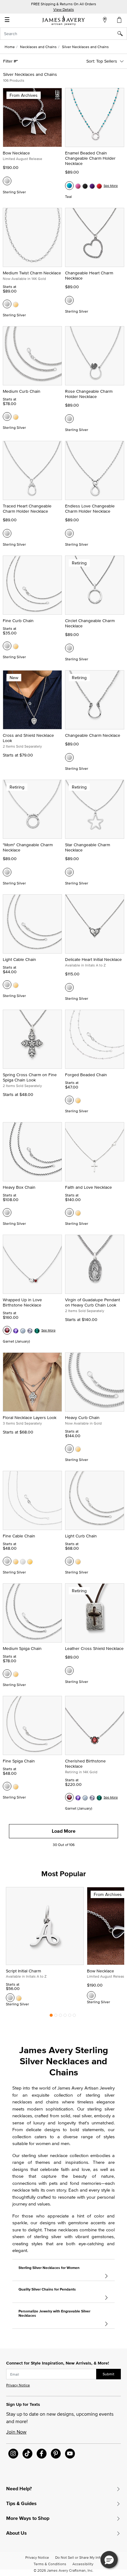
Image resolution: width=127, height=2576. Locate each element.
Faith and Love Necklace (88, 1187)
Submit (109, 2374)
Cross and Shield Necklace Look (28, 738)
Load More (64, 1831)
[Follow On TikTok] (27, 2454)
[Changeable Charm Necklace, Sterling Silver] (69, 757)
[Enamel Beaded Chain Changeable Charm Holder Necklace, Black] (85, 186)
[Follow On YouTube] (70, 2454)
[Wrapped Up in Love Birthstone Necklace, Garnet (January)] (7, 1330)
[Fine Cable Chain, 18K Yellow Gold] (30, 1561)
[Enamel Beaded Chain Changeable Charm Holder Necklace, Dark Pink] (78, 186)
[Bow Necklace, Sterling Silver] (7, 181)
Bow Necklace (16, 153)
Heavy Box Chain (19, 1187)
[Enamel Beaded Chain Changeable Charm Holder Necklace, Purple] (92, 186)
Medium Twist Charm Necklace (32, 273)
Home (10, 47)
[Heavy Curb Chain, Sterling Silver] (69, 1449)
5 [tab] (70, 2017)
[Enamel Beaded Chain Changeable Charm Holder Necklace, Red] (99, 186)
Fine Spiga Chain (19, 1761)
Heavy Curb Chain (82, 1417)
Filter (8, 61)
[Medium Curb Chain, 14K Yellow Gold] (16, 416)
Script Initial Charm (23, 1971)
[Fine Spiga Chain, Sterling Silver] (7, 1786)
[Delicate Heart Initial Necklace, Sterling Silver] (69, 987)
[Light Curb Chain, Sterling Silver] (69, 1561)
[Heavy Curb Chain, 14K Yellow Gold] (78, 1449)
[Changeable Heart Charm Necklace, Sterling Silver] (69, 300)
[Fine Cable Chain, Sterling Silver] (7, 1561)
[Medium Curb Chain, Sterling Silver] (7, 416)
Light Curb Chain (81, 1536)
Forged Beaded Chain (86, 1075)
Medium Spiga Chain (22, 1648)
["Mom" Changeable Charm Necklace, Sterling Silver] (7, 872)
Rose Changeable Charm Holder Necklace (89, 394)
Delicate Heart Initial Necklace (93, 959)
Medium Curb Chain (22, 391)
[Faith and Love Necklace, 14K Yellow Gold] (78, 1212)
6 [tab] (74, 2017)
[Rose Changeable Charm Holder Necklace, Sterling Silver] (69, 419)
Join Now (16, 2432)
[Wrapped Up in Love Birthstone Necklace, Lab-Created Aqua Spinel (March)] (23, 1330)
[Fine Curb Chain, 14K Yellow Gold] (16, 646)
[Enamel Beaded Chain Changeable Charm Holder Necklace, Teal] (69, 186)
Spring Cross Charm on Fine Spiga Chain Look (30, 1077)
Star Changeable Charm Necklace (88, 847)
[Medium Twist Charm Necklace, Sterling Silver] (7, 304)
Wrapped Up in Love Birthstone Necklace (22, 1302)
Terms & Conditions (50, 2564)
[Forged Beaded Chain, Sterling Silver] (69, 1100)
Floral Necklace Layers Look (30, 1417)
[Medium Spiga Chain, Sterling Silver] (7, 1674)
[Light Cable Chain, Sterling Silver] (7, 985)
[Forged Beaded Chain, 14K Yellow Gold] (78, 1100)
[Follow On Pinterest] (56, 2454)
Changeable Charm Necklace (93, 735)
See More (111, 186)
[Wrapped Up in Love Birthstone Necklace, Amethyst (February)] (16, 1330)
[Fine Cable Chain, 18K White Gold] (23, 1561)
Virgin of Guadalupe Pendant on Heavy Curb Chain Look (92, 1302)
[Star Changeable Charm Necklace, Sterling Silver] (69, 872)
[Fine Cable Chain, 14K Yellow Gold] (16, 1561)
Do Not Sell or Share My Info (78, 2557)
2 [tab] (56, 2017)
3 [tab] (60, 2017)
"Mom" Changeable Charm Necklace (28, 847)
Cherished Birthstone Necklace (85, 1764)
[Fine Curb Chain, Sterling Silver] (7, 646)
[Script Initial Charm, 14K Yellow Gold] (19, 1998)
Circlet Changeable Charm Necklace (90, 623)
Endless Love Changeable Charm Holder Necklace (90, 509)
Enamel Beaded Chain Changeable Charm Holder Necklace (90, 158)
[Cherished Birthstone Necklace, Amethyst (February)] (78, 1797)
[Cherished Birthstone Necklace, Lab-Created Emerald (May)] (99, 1797)
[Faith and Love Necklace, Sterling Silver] (69, 1212)
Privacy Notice (18, 2385)
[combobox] (63, 34)
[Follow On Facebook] (42, 2454)
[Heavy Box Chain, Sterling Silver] (7, 1212)
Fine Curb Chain (18, 621)
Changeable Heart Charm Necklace (89, 275)
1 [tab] (51, 2017)
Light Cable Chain (19, 959)
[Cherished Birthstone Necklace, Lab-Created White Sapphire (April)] (92, 1797)
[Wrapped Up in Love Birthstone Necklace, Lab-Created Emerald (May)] (37, 1330)
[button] (109, 2560)
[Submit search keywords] (122, 34)
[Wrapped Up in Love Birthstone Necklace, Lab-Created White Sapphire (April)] (30, 1330)
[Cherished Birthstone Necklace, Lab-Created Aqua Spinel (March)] (85, 1797)
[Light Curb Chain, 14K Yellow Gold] (78, 1561)
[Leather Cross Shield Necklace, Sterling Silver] (69, 1671)
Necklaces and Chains (38, 47)
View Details (64, 9)
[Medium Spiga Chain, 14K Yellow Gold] (16, 1674)
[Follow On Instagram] (13, 2454)
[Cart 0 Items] (120, 20)
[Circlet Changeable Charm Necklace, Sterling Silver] (69, 648)
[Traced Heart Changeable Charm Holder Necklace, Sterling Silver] (7, 533)
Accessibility (83, 2564)
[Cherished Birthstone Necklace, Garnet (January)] (69, 1797)
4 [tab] (65, 2017)
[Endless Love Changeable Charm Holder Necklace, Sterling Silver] (69, 533)
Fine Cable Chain (19, 1536)
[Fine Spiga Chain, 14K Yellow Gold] (16, 1786)
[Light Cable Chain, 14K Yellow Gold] (16, 985)
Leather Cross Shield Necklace (94, 1648)
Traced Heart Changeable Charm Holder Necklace (27, 509)
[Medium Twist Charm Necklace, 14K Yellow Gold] (16, 304)
